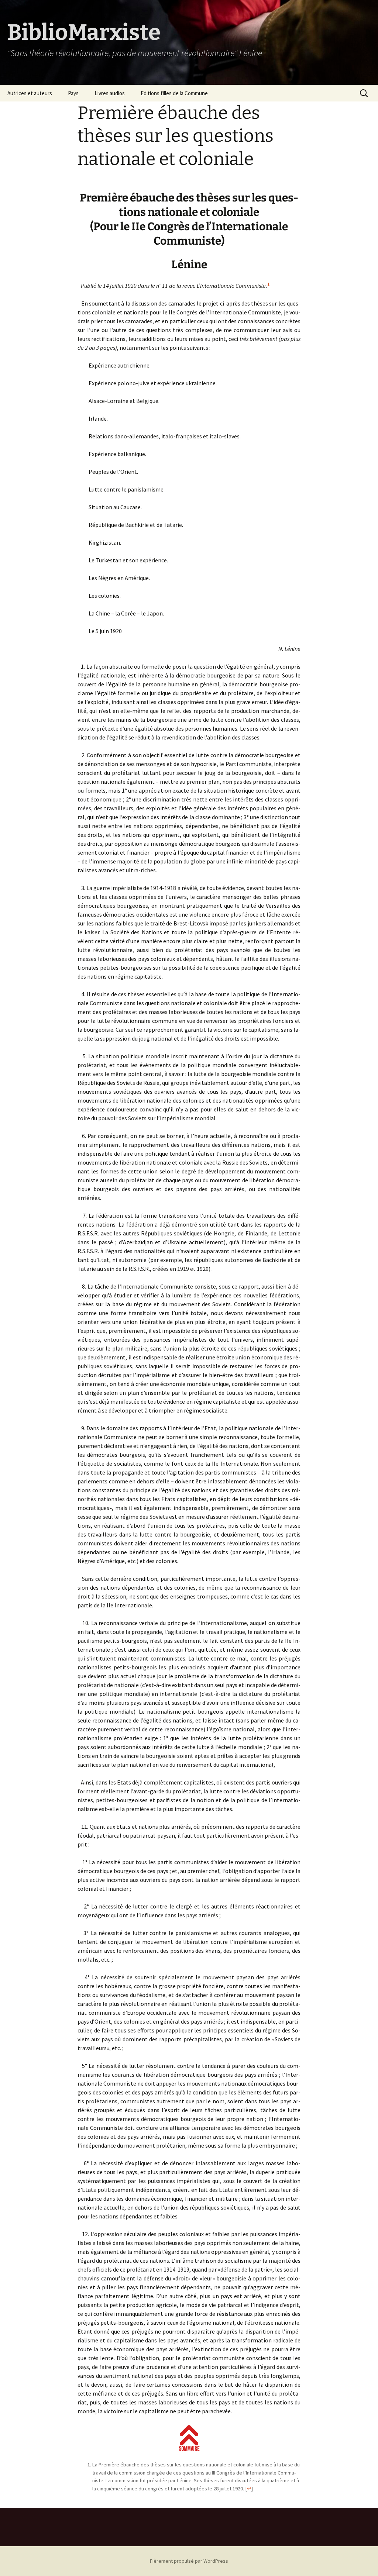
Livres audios (110, 93)
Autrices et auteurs (30, 93)
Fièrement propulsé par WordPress (189, 2561)
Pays (73, 93)
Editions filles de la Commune (174, 93)
